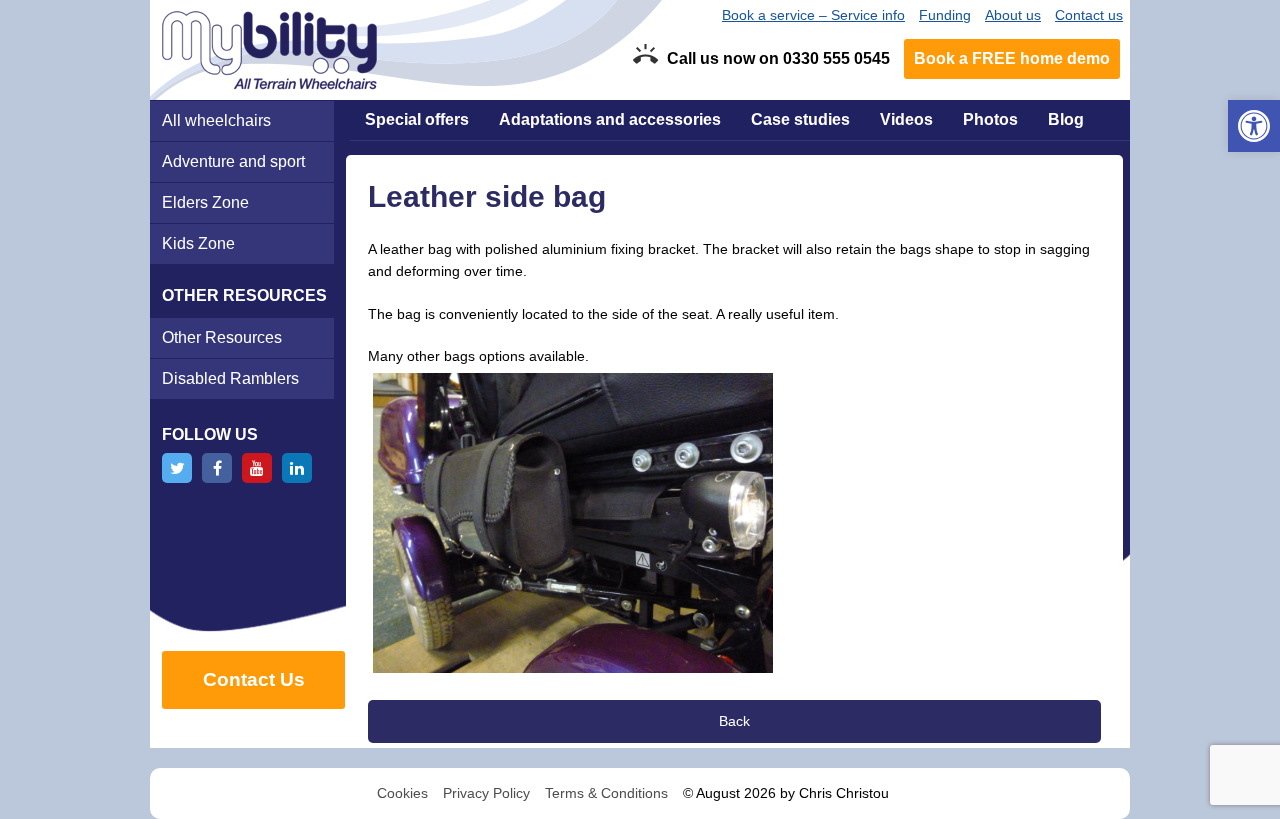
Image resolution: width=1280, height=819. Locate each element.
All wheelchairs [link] (216, 120)
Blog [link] (1066, 119)
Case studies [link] (800, 119)
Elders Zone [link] (205, 202)
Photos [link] (990, 119)
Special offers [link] (417, 119)
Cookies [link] (402, 793)
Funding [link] (945, 15)
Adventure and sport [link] (233, 161)
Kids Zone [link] (198, 243)
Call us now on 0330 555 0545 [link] (778, 58)
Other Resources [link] (222, 337)
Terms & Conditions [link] (606, 793)
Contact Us (254, 679)
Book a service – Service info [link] (813, 15)
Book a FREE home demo (1012, 58)
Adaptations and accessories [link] (610, 119)
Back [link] (734, 721)
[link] (1254, 126)
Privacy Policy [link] (486, 793)
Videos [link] (906, 119)
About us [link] (1013, 15)
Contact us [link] (1089, 15)
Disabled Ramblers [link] (230, 378)
